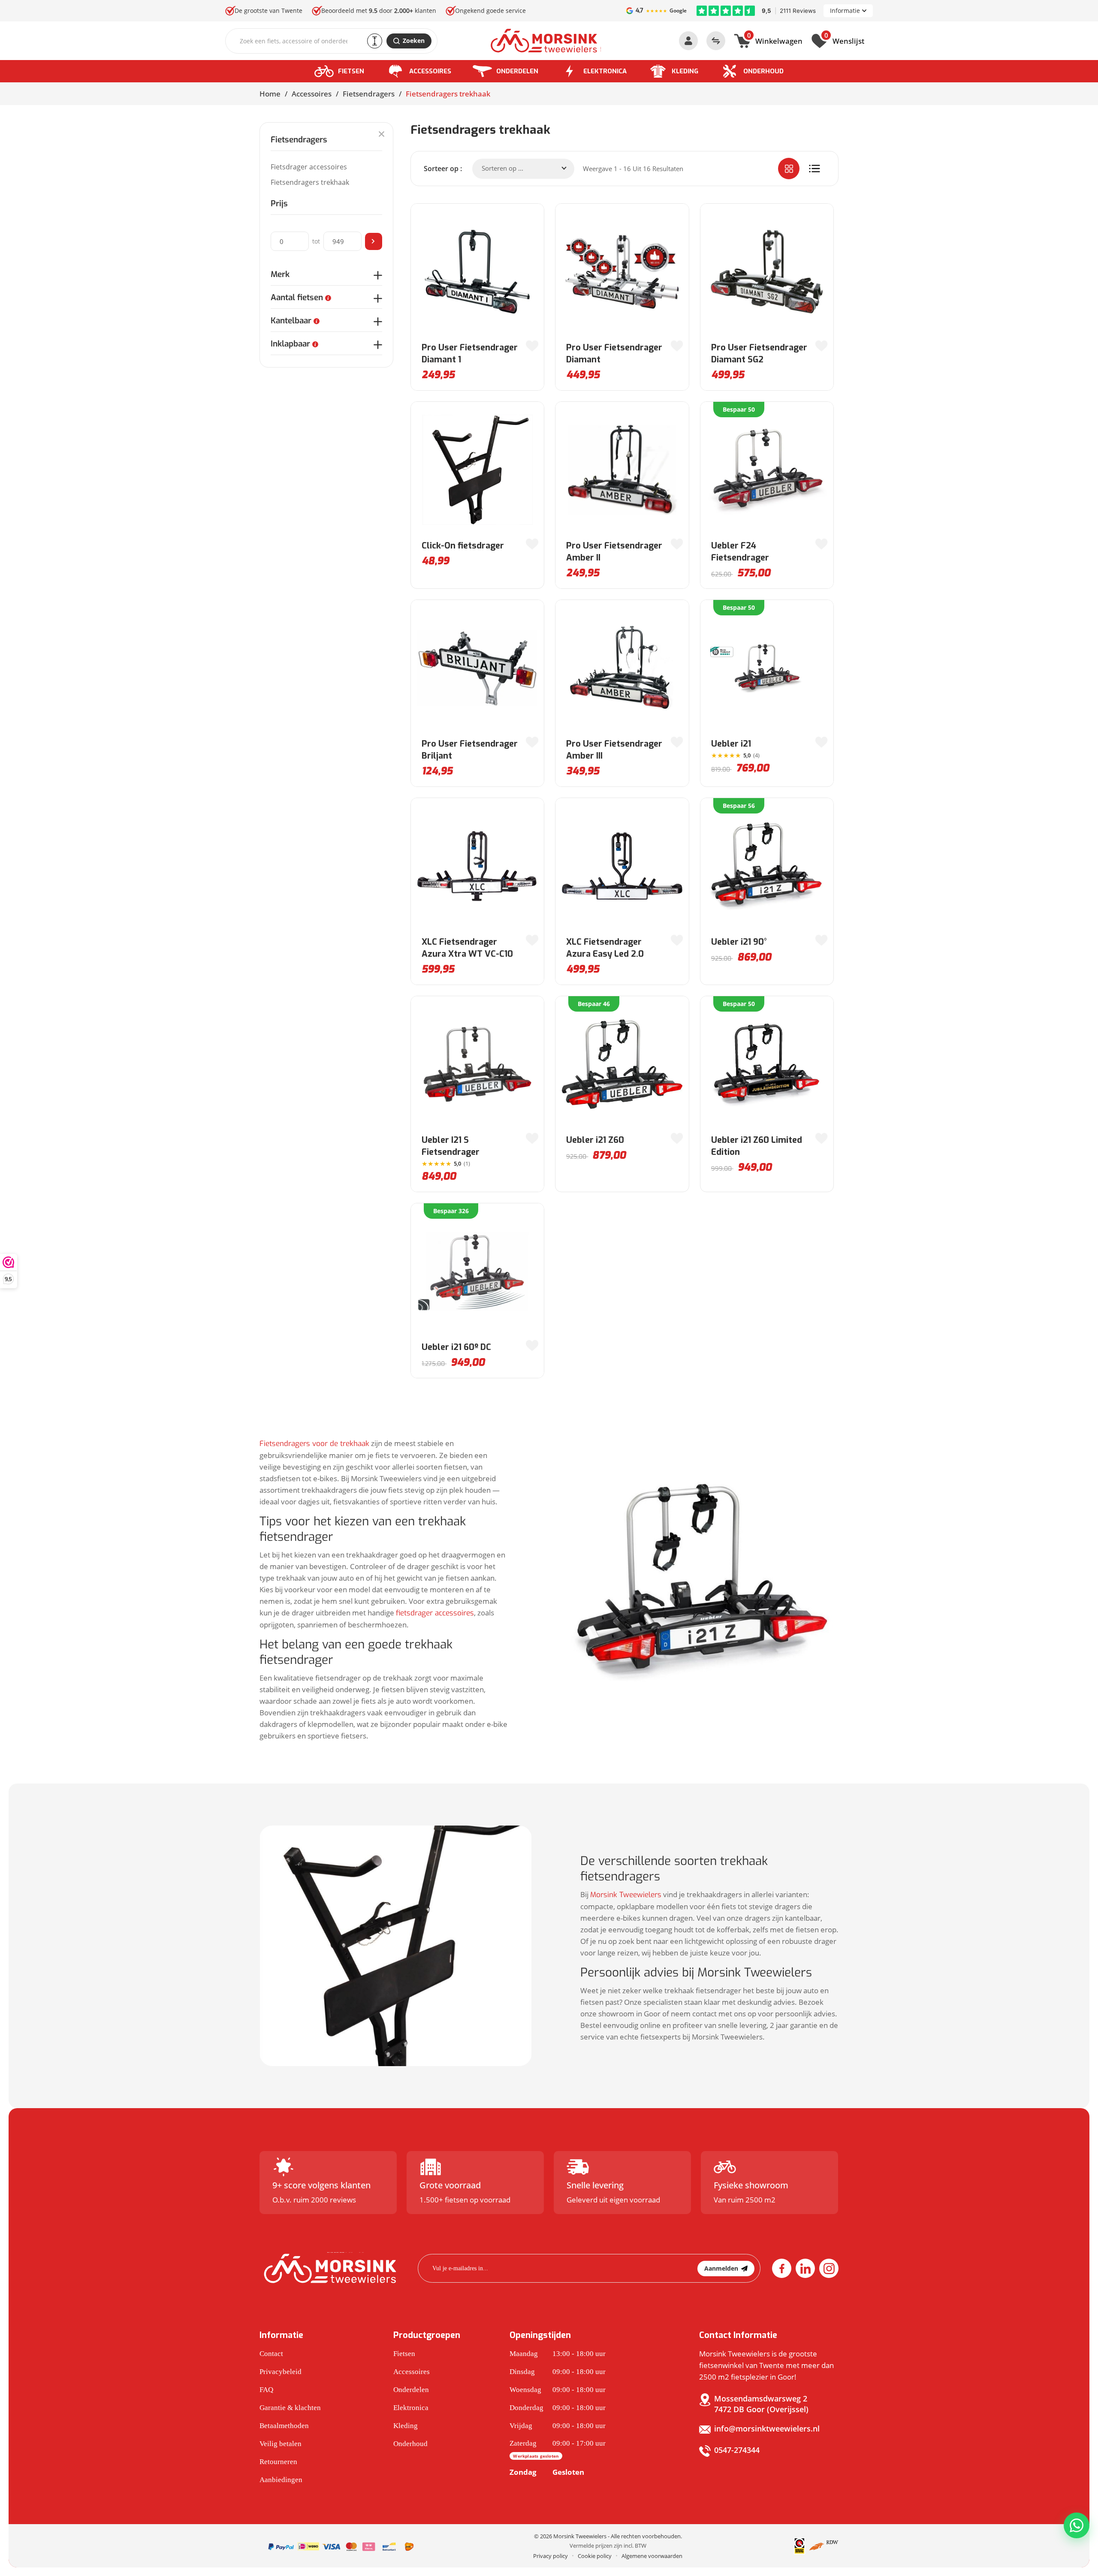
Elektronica (605, 71)
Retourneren (278, 2462)
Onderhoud (763, 71)
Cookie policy (595, 2556)
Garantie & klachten (290, 2408)
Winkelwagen (775, 40)
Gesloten (547, 2472)
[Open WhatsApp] (1077, 2525)
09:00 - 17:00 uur (558, 2449)
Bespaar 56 (739, 806)
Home (270, 94)
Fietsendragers (369, 94)
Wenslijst (844, 40)
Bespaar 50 (739, 409)
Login (688, 41)
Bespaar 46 (594, 1004)
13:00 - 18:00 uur (558, 2354)
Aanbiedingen (281, 2480)
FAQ (266, 2390)
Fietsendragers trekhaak (310, 182)
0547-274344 (737, 2450)
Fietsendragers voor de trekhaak (314, 1444)
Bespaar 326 (451, 1211)
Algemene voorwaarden (652, 2556)
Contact (271, 2354)
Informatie (845, 11)
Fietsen (351, 71)
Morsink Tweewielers (626, 1895)
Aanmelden (721, 2268)
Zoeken (414, 41)
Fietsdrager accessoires (309, 167)
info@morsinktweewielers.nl (767, 2428)
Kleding (685, 71)
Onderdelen (517, 71)
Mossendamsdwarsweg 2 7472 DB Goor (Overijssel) (761, 2404)
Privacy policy (551, 2556)
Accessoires (430, 71)
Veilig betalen (281, 2444)
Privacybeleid (281, 2372)
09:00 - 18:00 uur (558, 2372)
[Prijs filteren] (374, 241)
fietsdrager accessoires (435, 1613)
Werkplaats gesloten (536, 2456)
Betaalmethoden (284, 2426)
